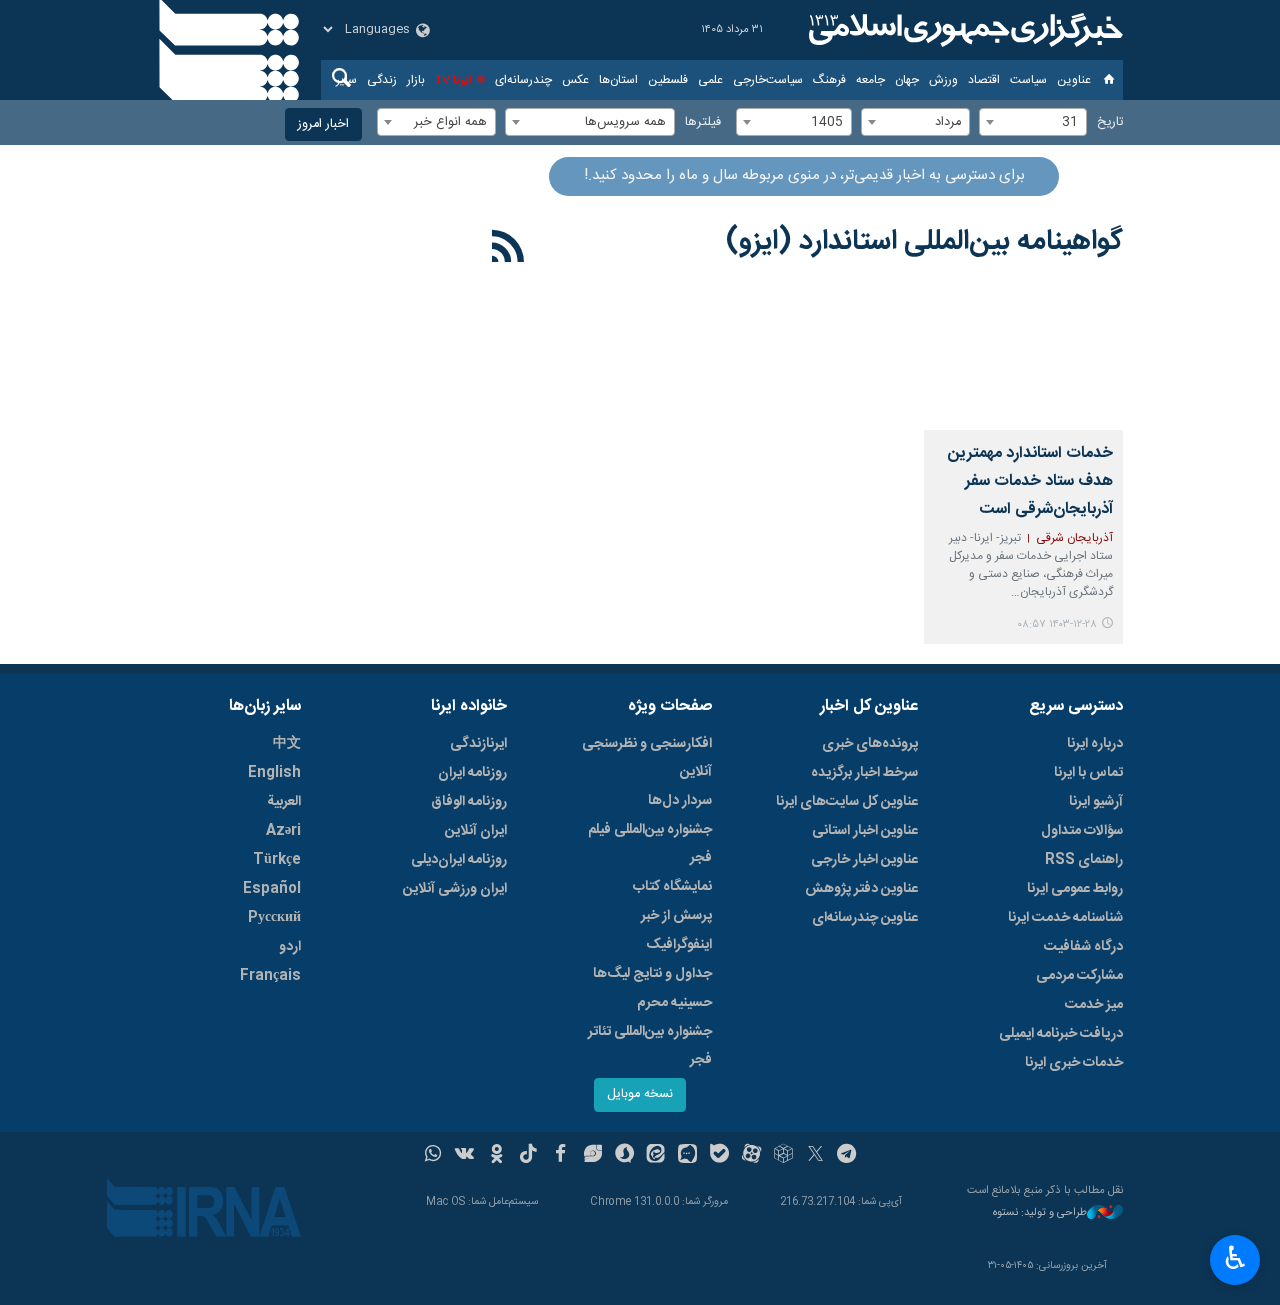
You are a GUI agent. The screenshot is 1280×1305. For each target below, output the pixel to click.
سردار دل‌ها (680, 801)
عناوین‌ (1074, 80)
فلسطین (668, 80)
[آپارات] (751, 1156)
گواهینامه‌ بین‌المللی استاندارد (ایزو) (924, 242)
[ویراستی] (592, 1156)
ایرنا (963, 30)
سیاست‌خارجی (768, 80)
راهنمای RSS (1084, 860)
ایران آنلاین (476, 831)
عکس (575, 80)
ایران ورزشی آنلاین (455, 889)
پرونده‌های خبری (870, 744)
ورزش (943, 80)
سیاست (1028, 80)
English (274, 773)
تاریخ (1110, 122)
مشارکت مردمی (1079, 976)
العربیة (284, 802)
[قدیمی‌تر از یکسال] (1023, 364)
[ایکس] (815, 1156)
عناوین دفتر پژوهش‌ (861, 889)
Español (272, 889)
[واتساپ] (433, 1156)
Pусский (274, 918)
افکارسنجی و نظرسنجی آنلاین (647, 758)
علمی (710, 80)
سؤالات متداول (1082, 831)
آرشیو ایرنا (1096, 802)
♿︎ (1235, 1258)
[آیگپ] (687, 1156)
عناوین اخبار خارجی (864, 860)
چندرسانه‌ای (523, 80)
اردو (290, 947)
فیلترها (703, 122)
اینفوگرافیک (679, 945)
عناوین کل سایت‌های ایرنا (847, 802)
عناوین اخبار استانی (865, 831)
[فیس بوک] (560, 1156)
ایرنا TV (453, 80)
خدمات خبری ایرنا (1074, 1063)
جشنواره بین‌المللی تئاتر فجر (650, 1046)
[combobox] (1033, 122)
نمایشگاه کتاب (672, 887)
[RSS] (508, 250)
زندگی (382, 80)
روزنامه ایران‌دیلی (459, 860)
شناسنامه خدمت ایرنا (1065, 918)
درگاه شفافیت (1083, 947)
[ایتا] (656, 1156)
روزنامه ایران (472, 773)
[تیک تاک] (528, 1156)
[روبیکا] (783, 1156)
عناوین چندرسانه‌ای (865, 918)
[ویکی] (464, 1156)
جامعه (870, 80)
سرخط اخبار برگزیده (864, 773)
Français (270, 976)
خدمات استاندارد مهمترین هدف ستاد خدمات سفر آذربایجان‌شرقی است (1030, 481)
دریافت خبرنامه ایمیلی (1061, 1034)
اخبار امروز (323, 124)
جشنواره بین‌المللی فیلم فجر (650, 844)
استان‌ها (618, 80)
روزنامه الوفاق (469, 802)
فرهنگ (829, 80)
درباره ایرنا (1095, 744)
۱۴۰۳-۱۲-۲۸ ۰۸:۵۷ (1057, 624)
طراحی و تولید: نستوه (1040, 1213)
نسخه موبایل (640, 1094)
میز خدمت (1094, 1005)
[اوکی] (496, 1156)
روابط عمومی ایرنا (1075, 889)
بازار (416, 80)
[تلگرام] (847, 1156)
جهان (907, 80)
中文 (287, 744)
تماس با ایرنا (1088, 773)
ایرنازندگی (478, 744)
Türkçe (277, 860)
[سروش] (624, 1156)
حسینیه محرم (674, 1003)
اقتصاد (984, 80)
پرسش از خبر (676, 916)
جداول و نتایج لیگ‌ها (652, 974)
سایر (346, 80)
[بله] (719, 1156)
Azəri (283, 831)
